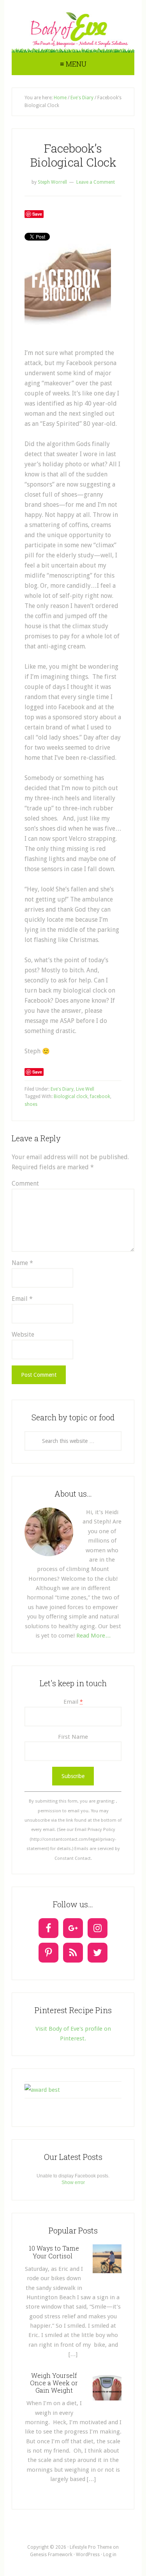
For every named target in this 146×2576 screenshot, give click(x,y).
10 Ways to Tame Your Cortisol (54, 2252)
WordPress (88, 2555)
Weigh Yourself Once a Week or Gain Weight (54, 2383)
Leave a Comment (96, 182)
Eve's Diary (62, 1089)
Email (22, 1299)
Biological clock (71, 1096)
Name (22, 1263)
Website (23, 1335)
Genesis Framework (51, 2555)
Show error (73, 2182)
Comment (25, 1183)
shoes (31, 1104)
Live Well (85, 1089)
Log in (110, 2555)
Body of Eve (73, 29)
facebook (100, 1096)
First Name (73, 1737)
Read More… (94, 1636)
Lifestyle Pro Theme (91, 2547)
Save (37, 214)
